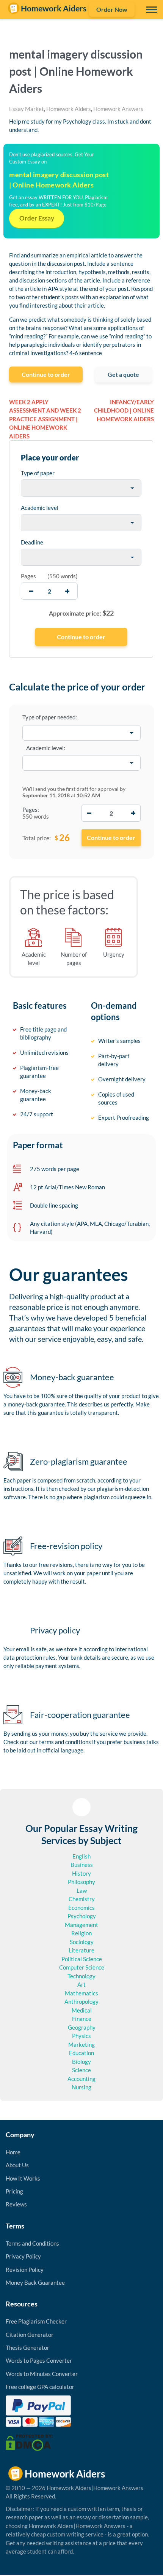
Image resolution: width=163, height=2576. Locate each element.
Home (13, 2152)
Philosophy (81, 1882)
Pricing (14, 2191)
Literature (81, 1950)
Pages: (31, 809)
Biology (81, 2062)
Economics (81, 1908)
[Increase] (133, 813)
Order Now (112, 9)
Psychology (82, 1916)
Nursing (81, 2087)
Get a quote (123, 374)
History (81, 1873)
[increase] (67, 591)
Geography (82, 2027)
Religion (81, 1933)
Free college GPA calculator (40, 2387)
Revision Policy (25, 2270)
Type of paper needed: (50, 717)
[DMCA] (29, 2442)
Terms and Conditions (32, 2243)
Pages (28, 576)
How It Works (23, 2178)
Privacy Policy (23, 2256)
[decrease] (31, 591)
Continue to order (46, 374)
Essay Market (27, 109)
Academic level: (46, 748)
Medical (82, 2010)
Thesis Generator (27, 2347)
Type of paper (38, 473)
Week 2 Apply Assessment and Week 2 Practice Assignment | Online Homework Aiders (45, 419)
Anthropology (81, 2001)
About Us (17, 2165)
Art (81, 1984)
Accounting (81, 2079)
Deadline (32, 542)
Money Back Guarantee (35, 2282)
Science (81, 2070)
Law (82, 1890)
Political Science (82, 1959)
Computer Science (82, 1967)
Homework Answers (118, 109)
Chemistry (82, 1899)
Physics (81, 2036)
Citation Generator (30, 2335)
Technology (81, 1976)
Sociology (82, 1942)
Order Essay (37, 218)
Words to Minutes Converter (42, 2374)
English (81, 1856)
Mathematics (81, 1993)
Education (81, 2053)
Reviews (16, 2204)
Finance (82, 2019)
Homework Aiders (69, 109)
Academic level (40, 508)
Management (81, 1925)
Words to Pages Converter (39, 2360)
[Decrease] (89, 813)
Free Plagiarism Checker (36, 2321)
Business (82, 1865)
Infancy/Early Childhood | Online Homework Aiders (124, 410)
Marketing (81, 2044)
